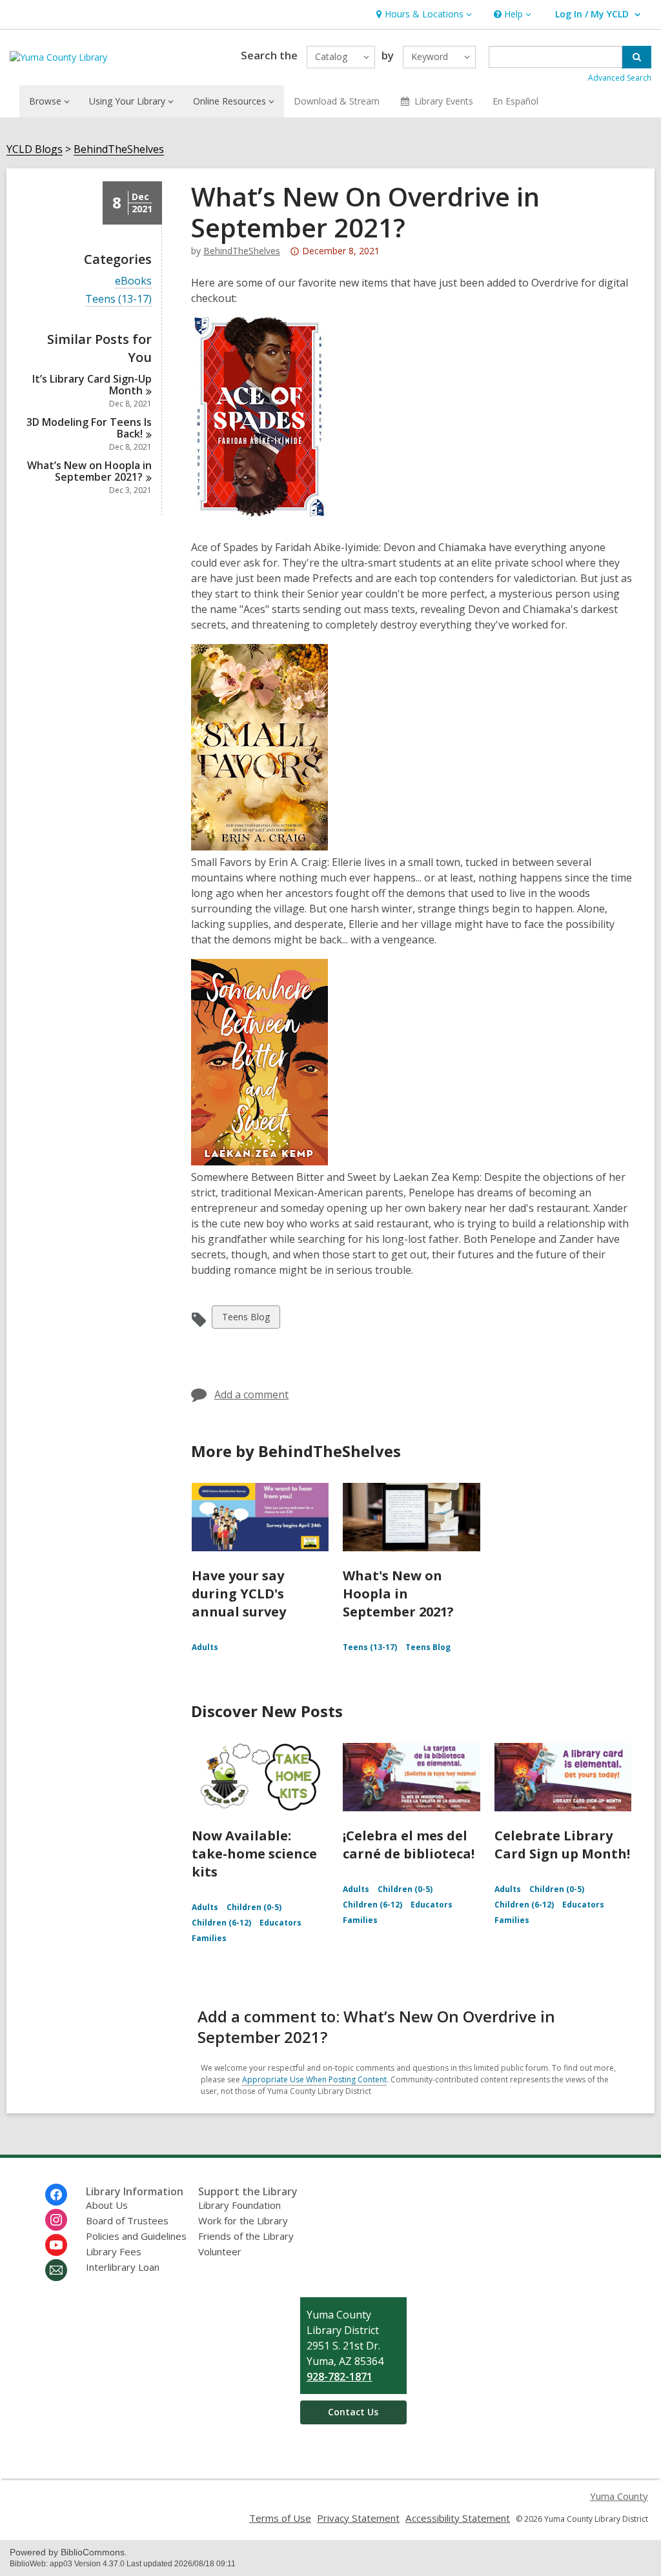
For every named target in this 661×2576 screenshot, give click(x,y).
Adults (205, 1647)
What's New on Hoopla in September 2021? (398, 1594)
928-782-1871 (340, 2377)
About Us (107, 2205)
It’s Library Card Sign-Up (92, 385)
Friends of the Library (246, 2236)
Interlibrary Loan (123, 2267)
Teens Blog (246, 1319)
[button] (422, 15)
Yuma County (619, 2496)
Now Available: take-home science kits (254, 1854)
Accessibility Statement (458, 2518)
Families (209, 1938)
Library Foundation (239, 2205)
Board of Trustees (127, 2220)
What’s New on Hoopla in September (89, 471)
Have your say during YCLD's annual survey (239, 1594)
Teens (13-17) (118, 299)
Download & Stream (337, 101)
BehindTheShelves (119, 149)
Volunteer (220, 2251)
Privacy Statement (358, 2518)
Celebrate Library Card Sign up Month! (562, 1845)
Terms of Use (280, 2518)
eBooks (133, 281)
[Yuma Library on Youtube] (56, 2245)
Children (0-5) (254, 1907)
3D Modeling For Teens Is (89, 428)
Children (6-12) (221, 1923)
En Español (515, 101)
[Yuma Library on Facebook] (56, 2195)
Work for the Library (243, 2220)
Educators (280, 1923)
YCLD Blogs (35, 149)
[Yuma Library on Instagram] (56, 2220)
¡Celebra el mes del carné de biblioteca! (409, 1845)
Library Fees (114, 2251)
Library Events (444, 101)
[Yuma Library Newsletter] (56, 2270)
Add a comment (251, 1394)
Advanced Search (620, 78)
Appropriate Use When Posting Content (314, 2079)
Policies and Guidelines (136, 2236)
